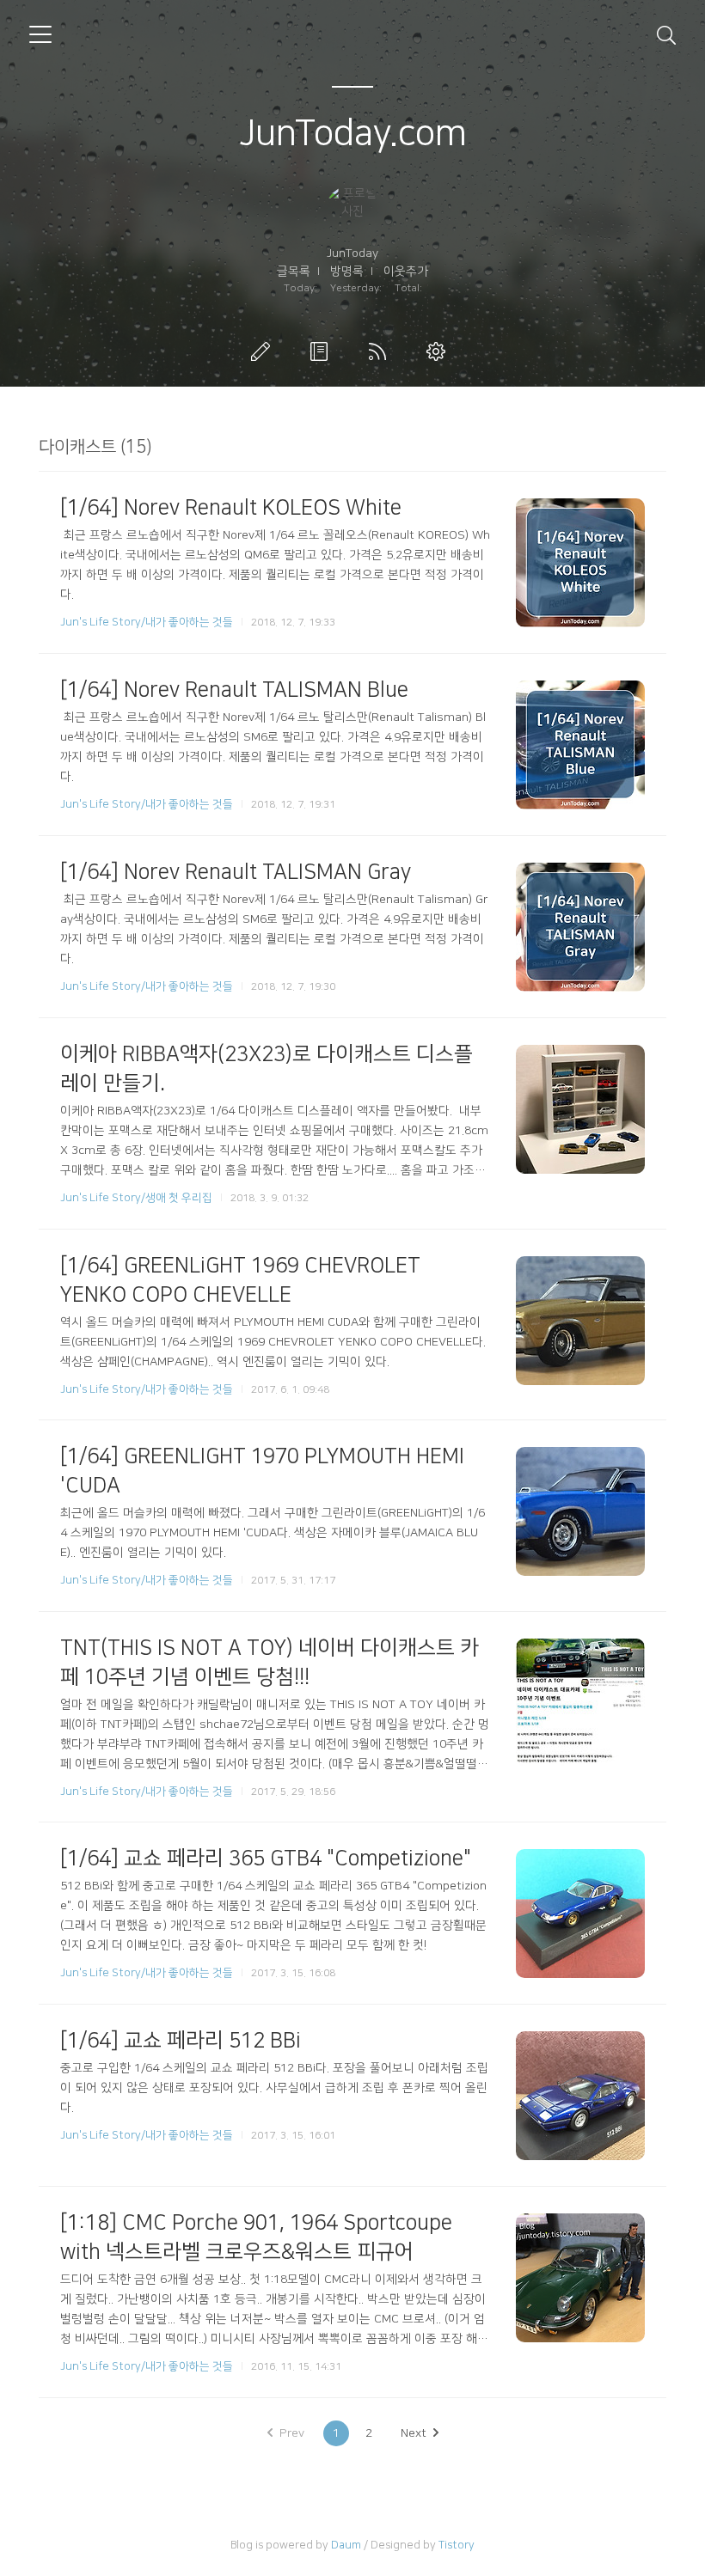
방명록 (347, 272)
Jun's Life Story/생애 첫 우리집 (136, 1198)
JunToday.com (353, 134)
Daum (346, 2545)
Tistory (457, 2545)
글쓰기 (264, 351)
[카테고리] (40, 34)
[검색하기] (666, 34)
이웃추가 (406, 272)
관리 (439, 351)
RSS (381, 351)
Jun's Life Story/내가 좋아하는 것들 (147, 622)
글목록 (294, 272)
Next (414, 2433)
